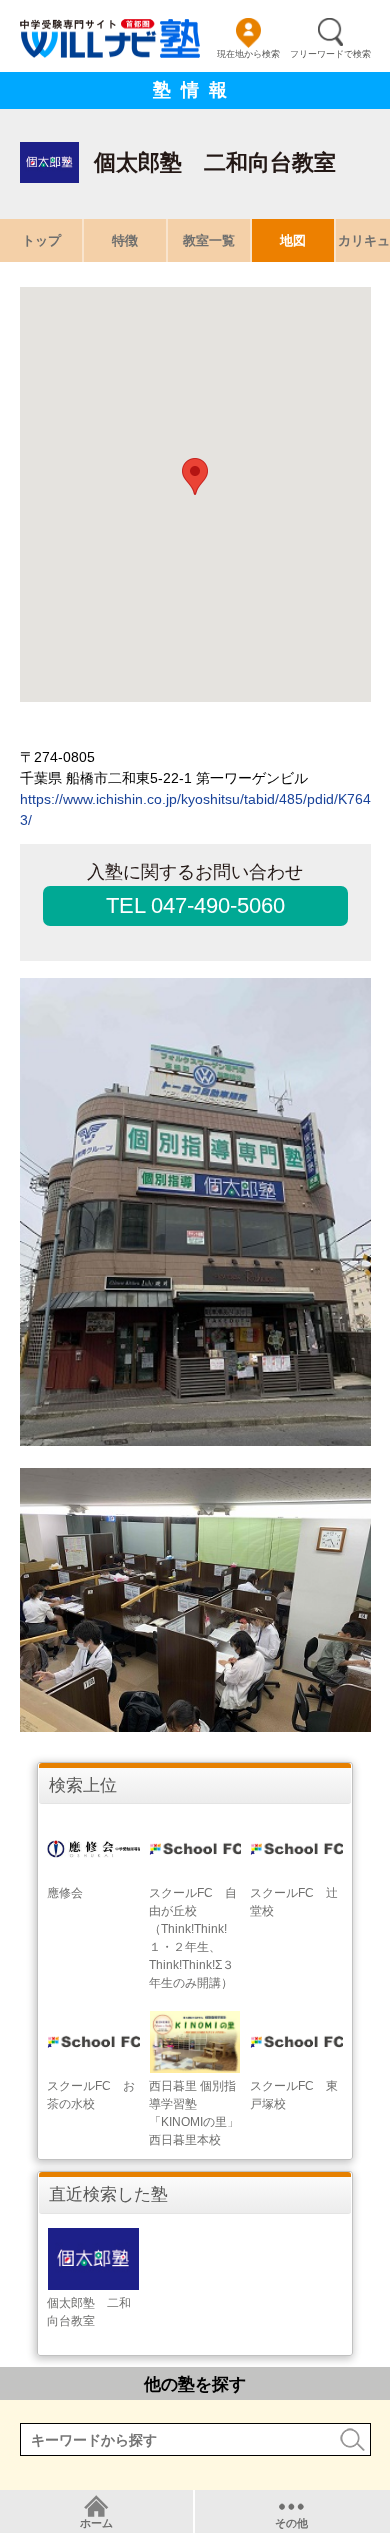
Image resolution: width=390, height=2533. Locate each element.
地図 (293, 240)
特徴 (125, 240)
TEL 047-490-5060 (195, 905)
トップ (41, 240)
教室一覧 (209, 240)
